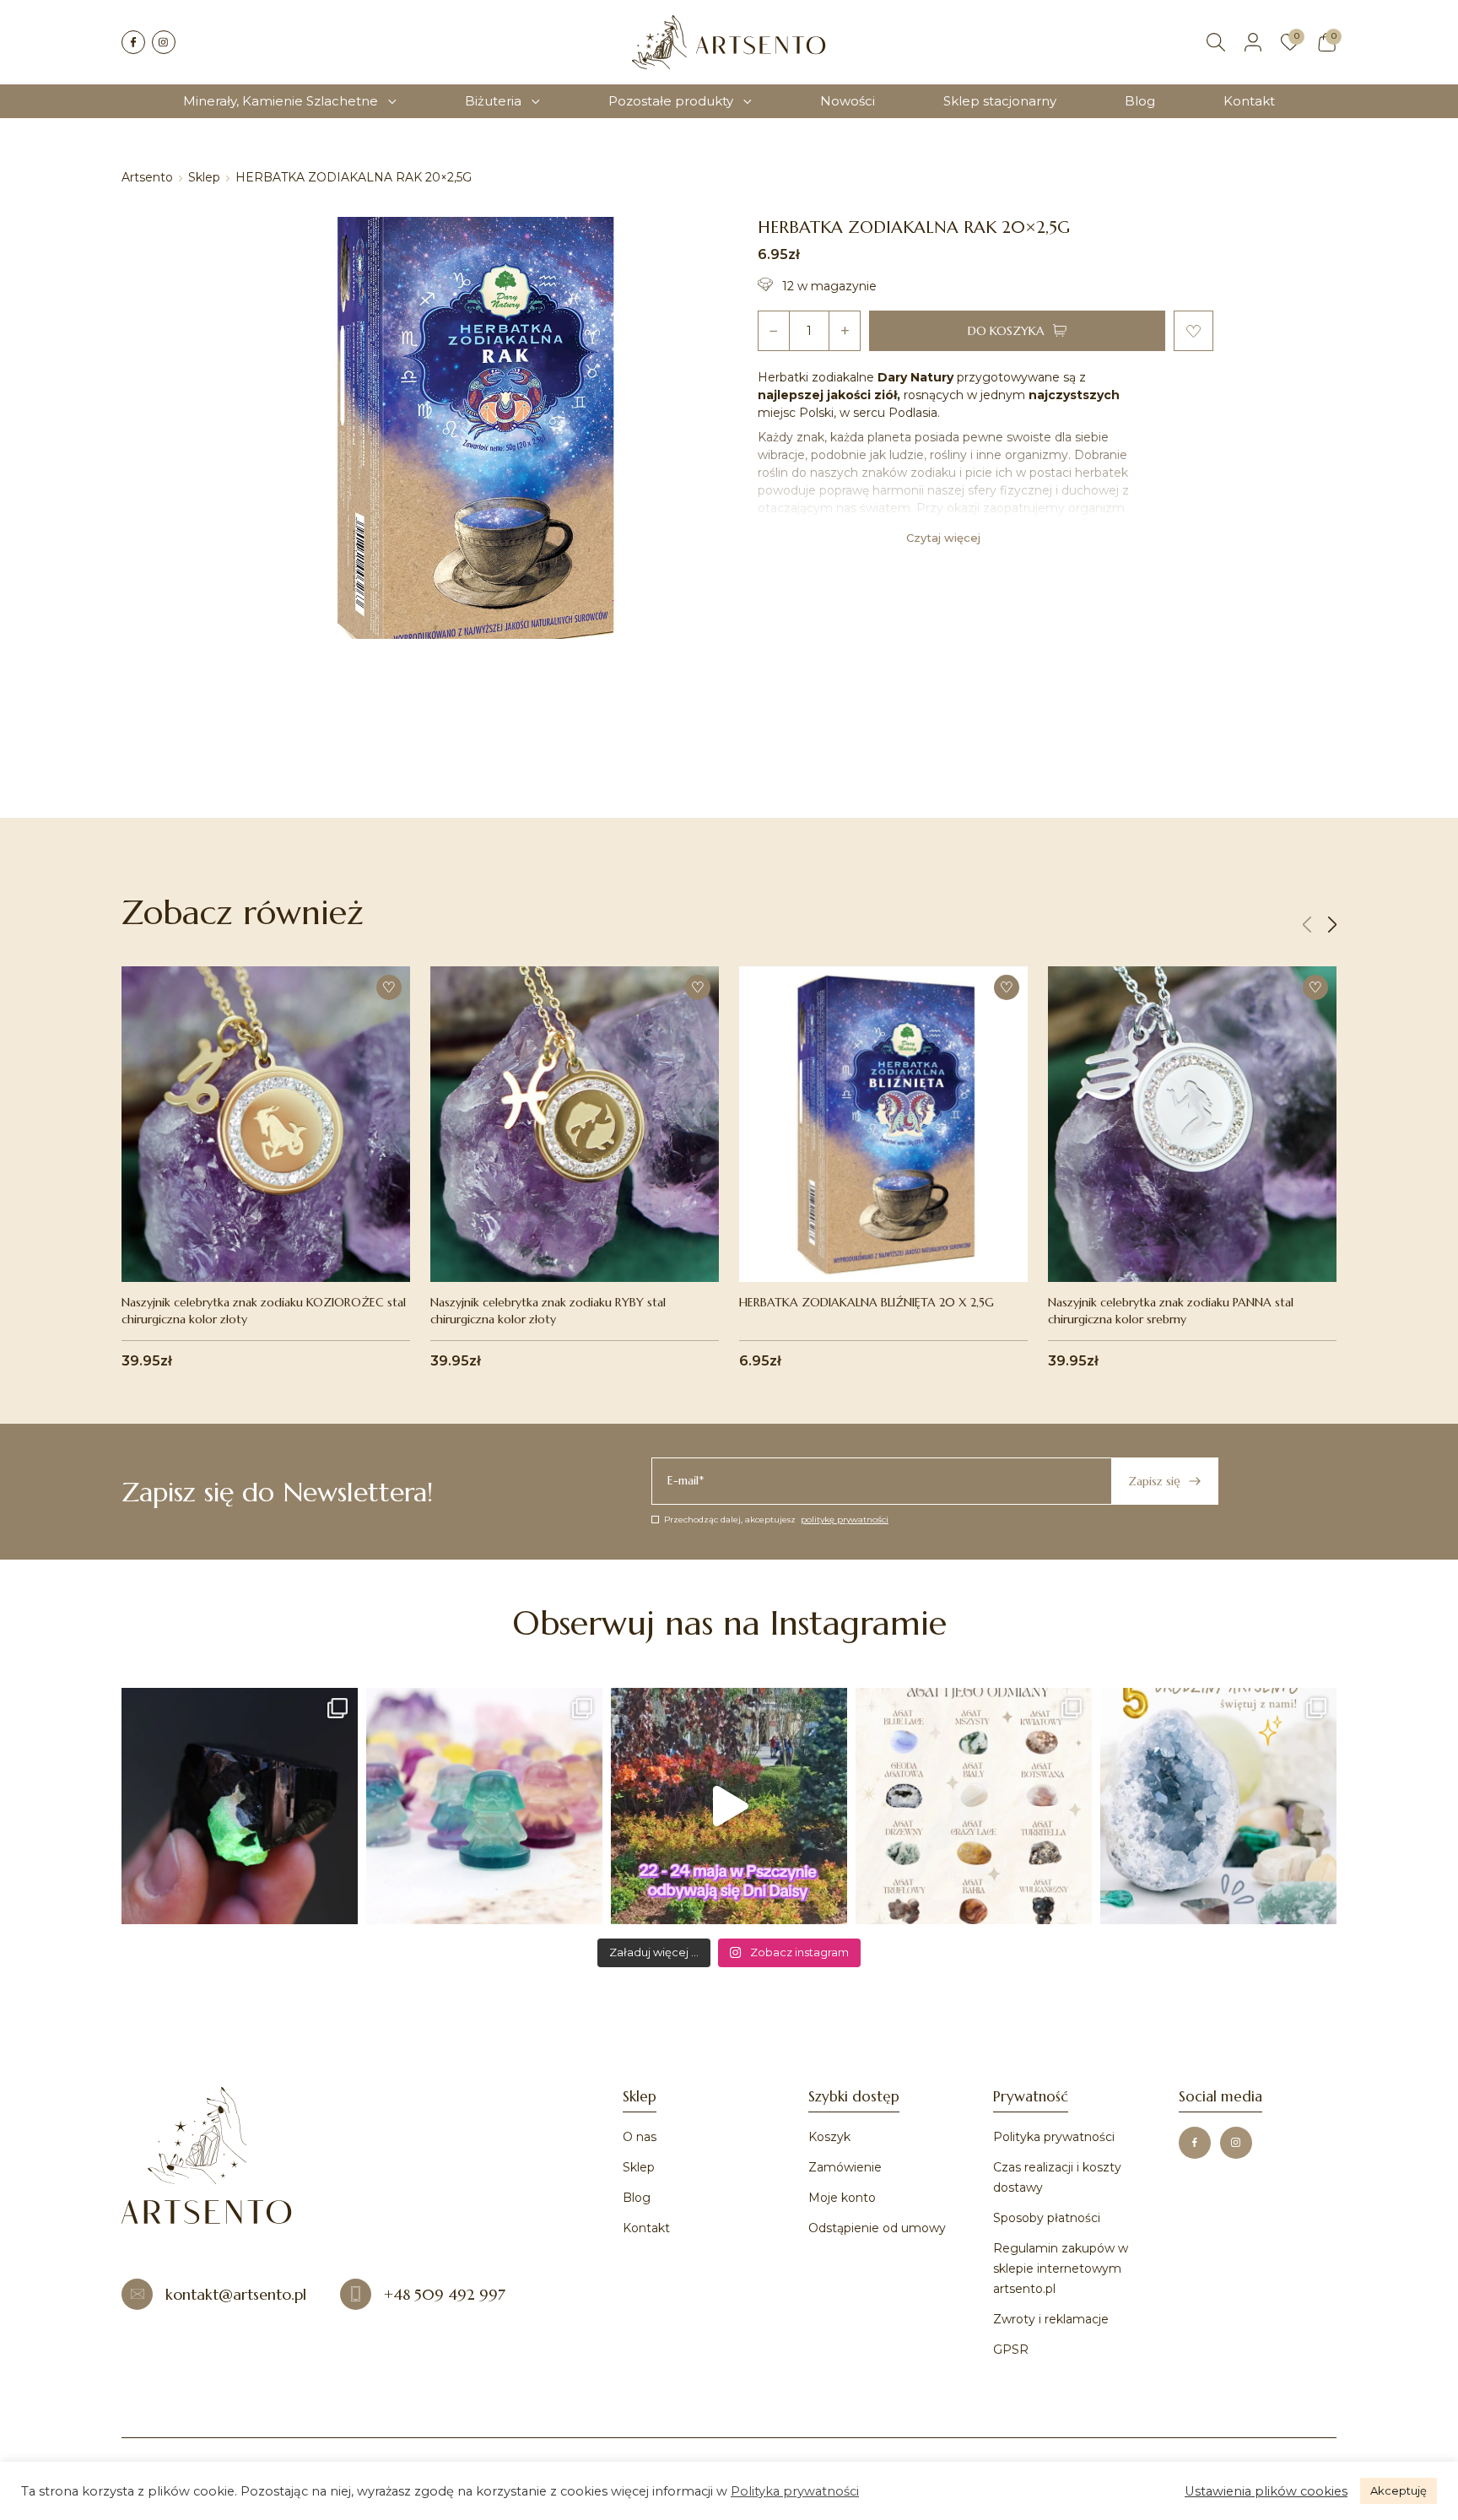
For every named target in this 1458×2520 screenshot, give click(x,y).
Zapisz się (1154, 1481)
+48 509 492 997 (445, 2294)
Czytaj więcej (943, 538)
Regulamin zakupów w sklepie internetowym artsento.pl (1061, 2269)
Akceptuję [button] (1399, 2490)
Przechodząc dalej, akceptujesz (776, 1520)
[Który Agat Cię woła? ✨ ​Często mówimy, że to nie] (974, 1806)
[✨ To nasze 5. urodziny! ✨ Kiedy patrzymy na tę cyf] (1218, 1806)
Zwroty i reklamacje (1051, 2319)
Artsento (147, 177)
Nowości (848, 101)
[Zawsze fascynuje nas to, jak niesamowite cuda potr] (240, 1806)
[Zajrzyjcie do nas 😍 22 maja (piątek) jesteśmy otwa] (729, 1806)
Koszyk (829, 2137)
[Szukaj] (1216, 42)
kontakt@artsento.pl (236, 2294)
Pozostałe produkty (671, 101)
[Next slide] (1332, 925)
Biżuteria (493, 101)
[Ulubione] (1290, 42)
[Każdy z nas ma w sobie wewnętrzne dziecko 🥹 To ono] (484, 1806)
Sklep (204, 177)
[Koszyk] (1327, 42)
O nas (640, 2137)
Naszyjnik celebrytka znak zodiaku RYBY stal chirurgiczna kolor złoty (548, 1311)
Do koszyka (1006, 331)
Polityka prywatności (1054, 2137)
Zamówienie (845, 2167)
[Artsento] (729, 42)
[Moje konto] (1253, 42)
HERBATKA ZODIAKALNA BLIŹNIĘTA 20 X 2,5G (867, 1302)
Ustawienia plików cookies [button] (1266, 2491)
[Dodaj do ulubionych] (1193, 331)
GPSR (1011, 2350)
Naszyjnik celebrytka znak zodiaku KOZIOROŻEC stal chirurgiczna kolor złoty (264, 1311)
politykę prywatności (845, 1520)
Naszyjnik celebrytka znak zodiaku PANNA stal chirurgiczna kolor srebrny (1171, 1311)
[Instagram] (164, 42)
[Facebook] (133, 42)
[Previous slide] (1307, 925)
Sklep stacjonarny (1000, 101)
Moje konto (842, 2198)
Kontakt (1249, 101)
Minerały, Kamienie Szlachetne (281, 101)
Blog (1140, 101)
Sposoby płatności (1047, 2218)
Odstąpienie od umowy (877, 2228)
